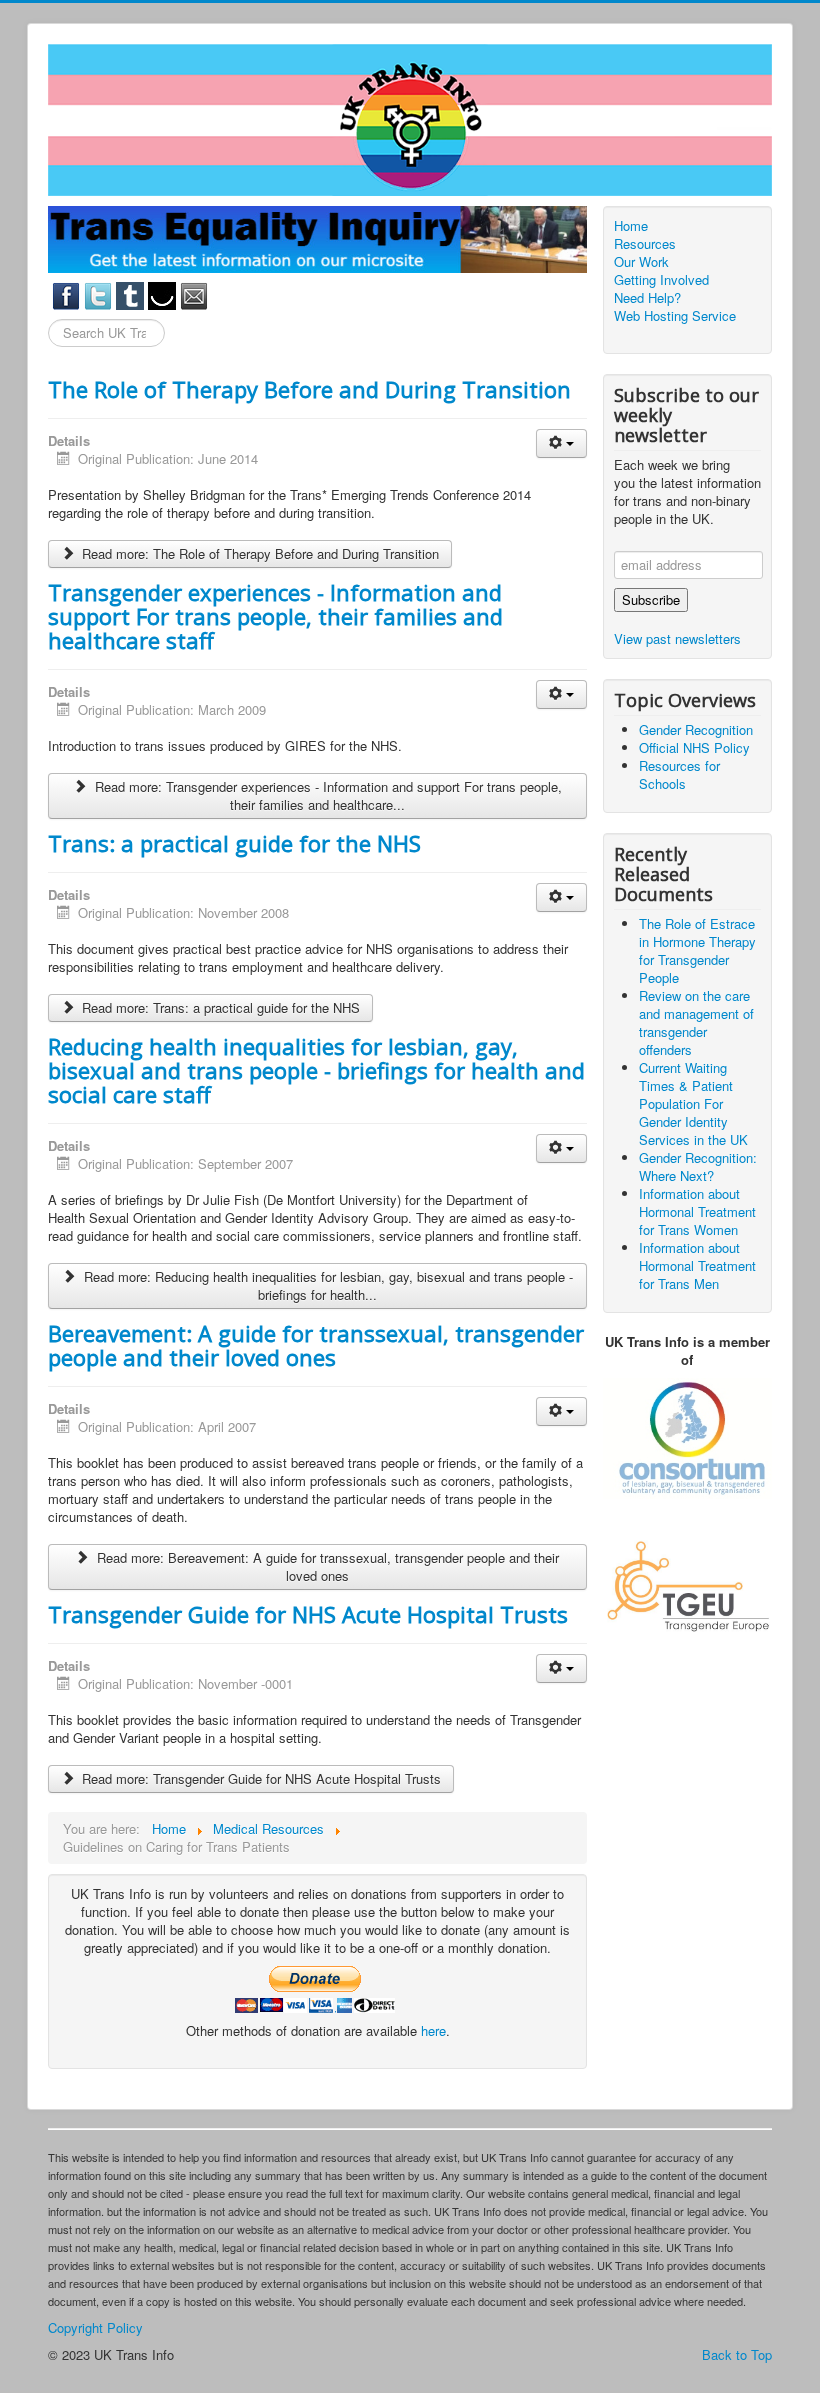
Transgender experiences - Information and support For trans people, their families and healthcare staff (275, 616)
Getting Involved (661, 280)
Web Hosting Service (675, 316)
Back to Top (737, 2354)
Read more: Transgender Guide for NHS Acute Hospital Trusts (259, 1778)
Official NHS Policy (694, 747)
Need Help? (647, 298)
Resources (645, 244)
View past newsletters (677, 638)
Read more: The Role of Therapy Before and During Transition (258, 553)
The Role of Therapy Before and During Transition (309, 389)
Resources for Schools (679, 774)
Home (631, 226)
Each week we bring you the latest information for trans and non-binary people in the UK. (687, 492)
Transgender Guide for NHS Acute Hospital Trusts (308, 1614)
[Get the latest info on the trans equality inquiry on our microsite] (317, 237)
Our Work (641, 262)
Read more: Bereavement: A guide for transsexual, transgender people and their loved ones (326, 1566)
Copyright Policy (95, 2327)
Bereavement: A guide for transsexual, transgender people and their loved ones (316, 1345)
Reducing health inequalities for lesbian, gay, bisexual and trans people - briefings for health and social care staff (316, 1070)
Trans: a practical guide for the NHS (234, 843)
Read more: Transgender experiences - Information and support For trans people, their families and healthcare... (326, 795)
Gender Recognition (696, 729)
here (433, 2030)
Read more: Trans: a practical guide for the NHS (219, 1007)
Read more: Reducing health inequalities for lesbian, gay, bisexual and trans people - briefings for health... (326, 1285)
